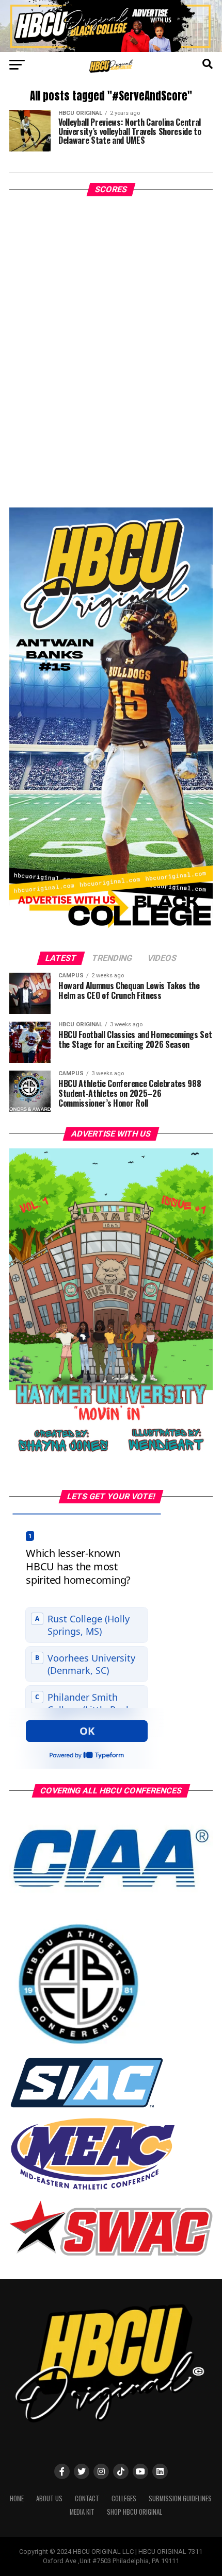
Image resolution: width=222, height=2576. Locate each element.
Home (17, 2498)
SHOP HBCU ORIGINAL (134, 2512)
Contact (87, 2498)
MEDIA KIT (82, 2512)
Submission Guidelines (180, 2498)
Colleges (124, 2498)
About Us (49, 2498)
